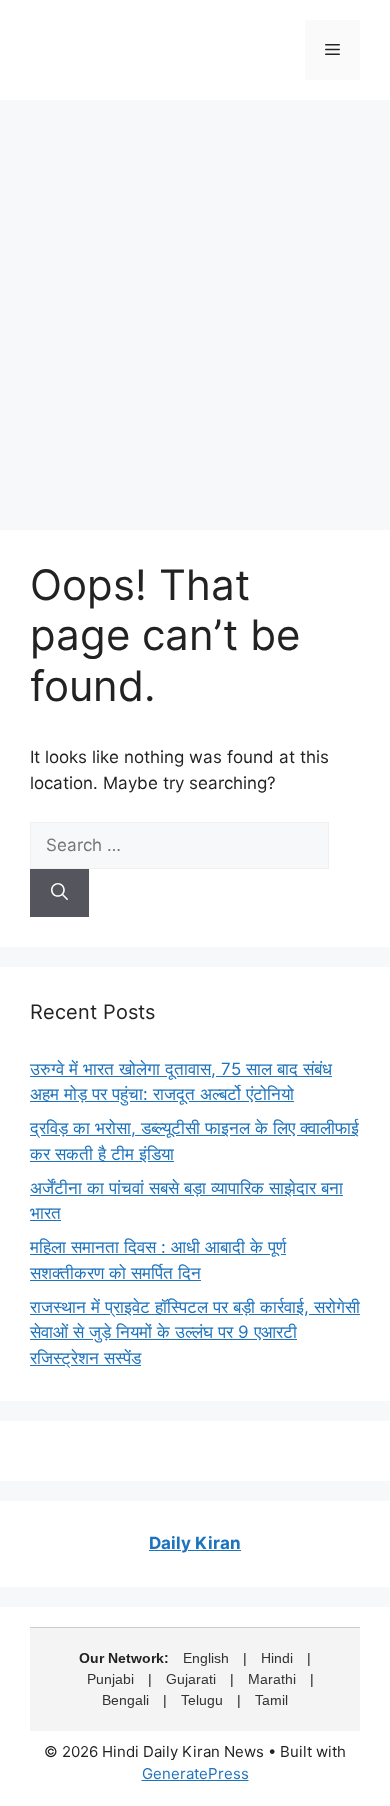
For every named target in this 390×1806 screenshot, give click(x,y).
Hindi (277, 1658)
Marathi (272, 1679)
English (206, 1658)
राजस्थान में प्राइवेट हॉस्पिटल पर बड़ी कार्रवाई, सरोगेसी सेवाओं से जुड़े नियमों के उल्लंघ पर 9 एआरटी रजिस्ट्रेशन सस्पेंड (195, 1332)
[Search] (59, 893)
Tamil (271, 1700)
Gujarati (191, 1679)
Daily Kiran (195, 1543)
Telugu (202, 1700)
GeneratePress (195, 1773)
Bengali (125, 1700)
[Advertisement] (195, 305)
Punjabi (110, 1679)
